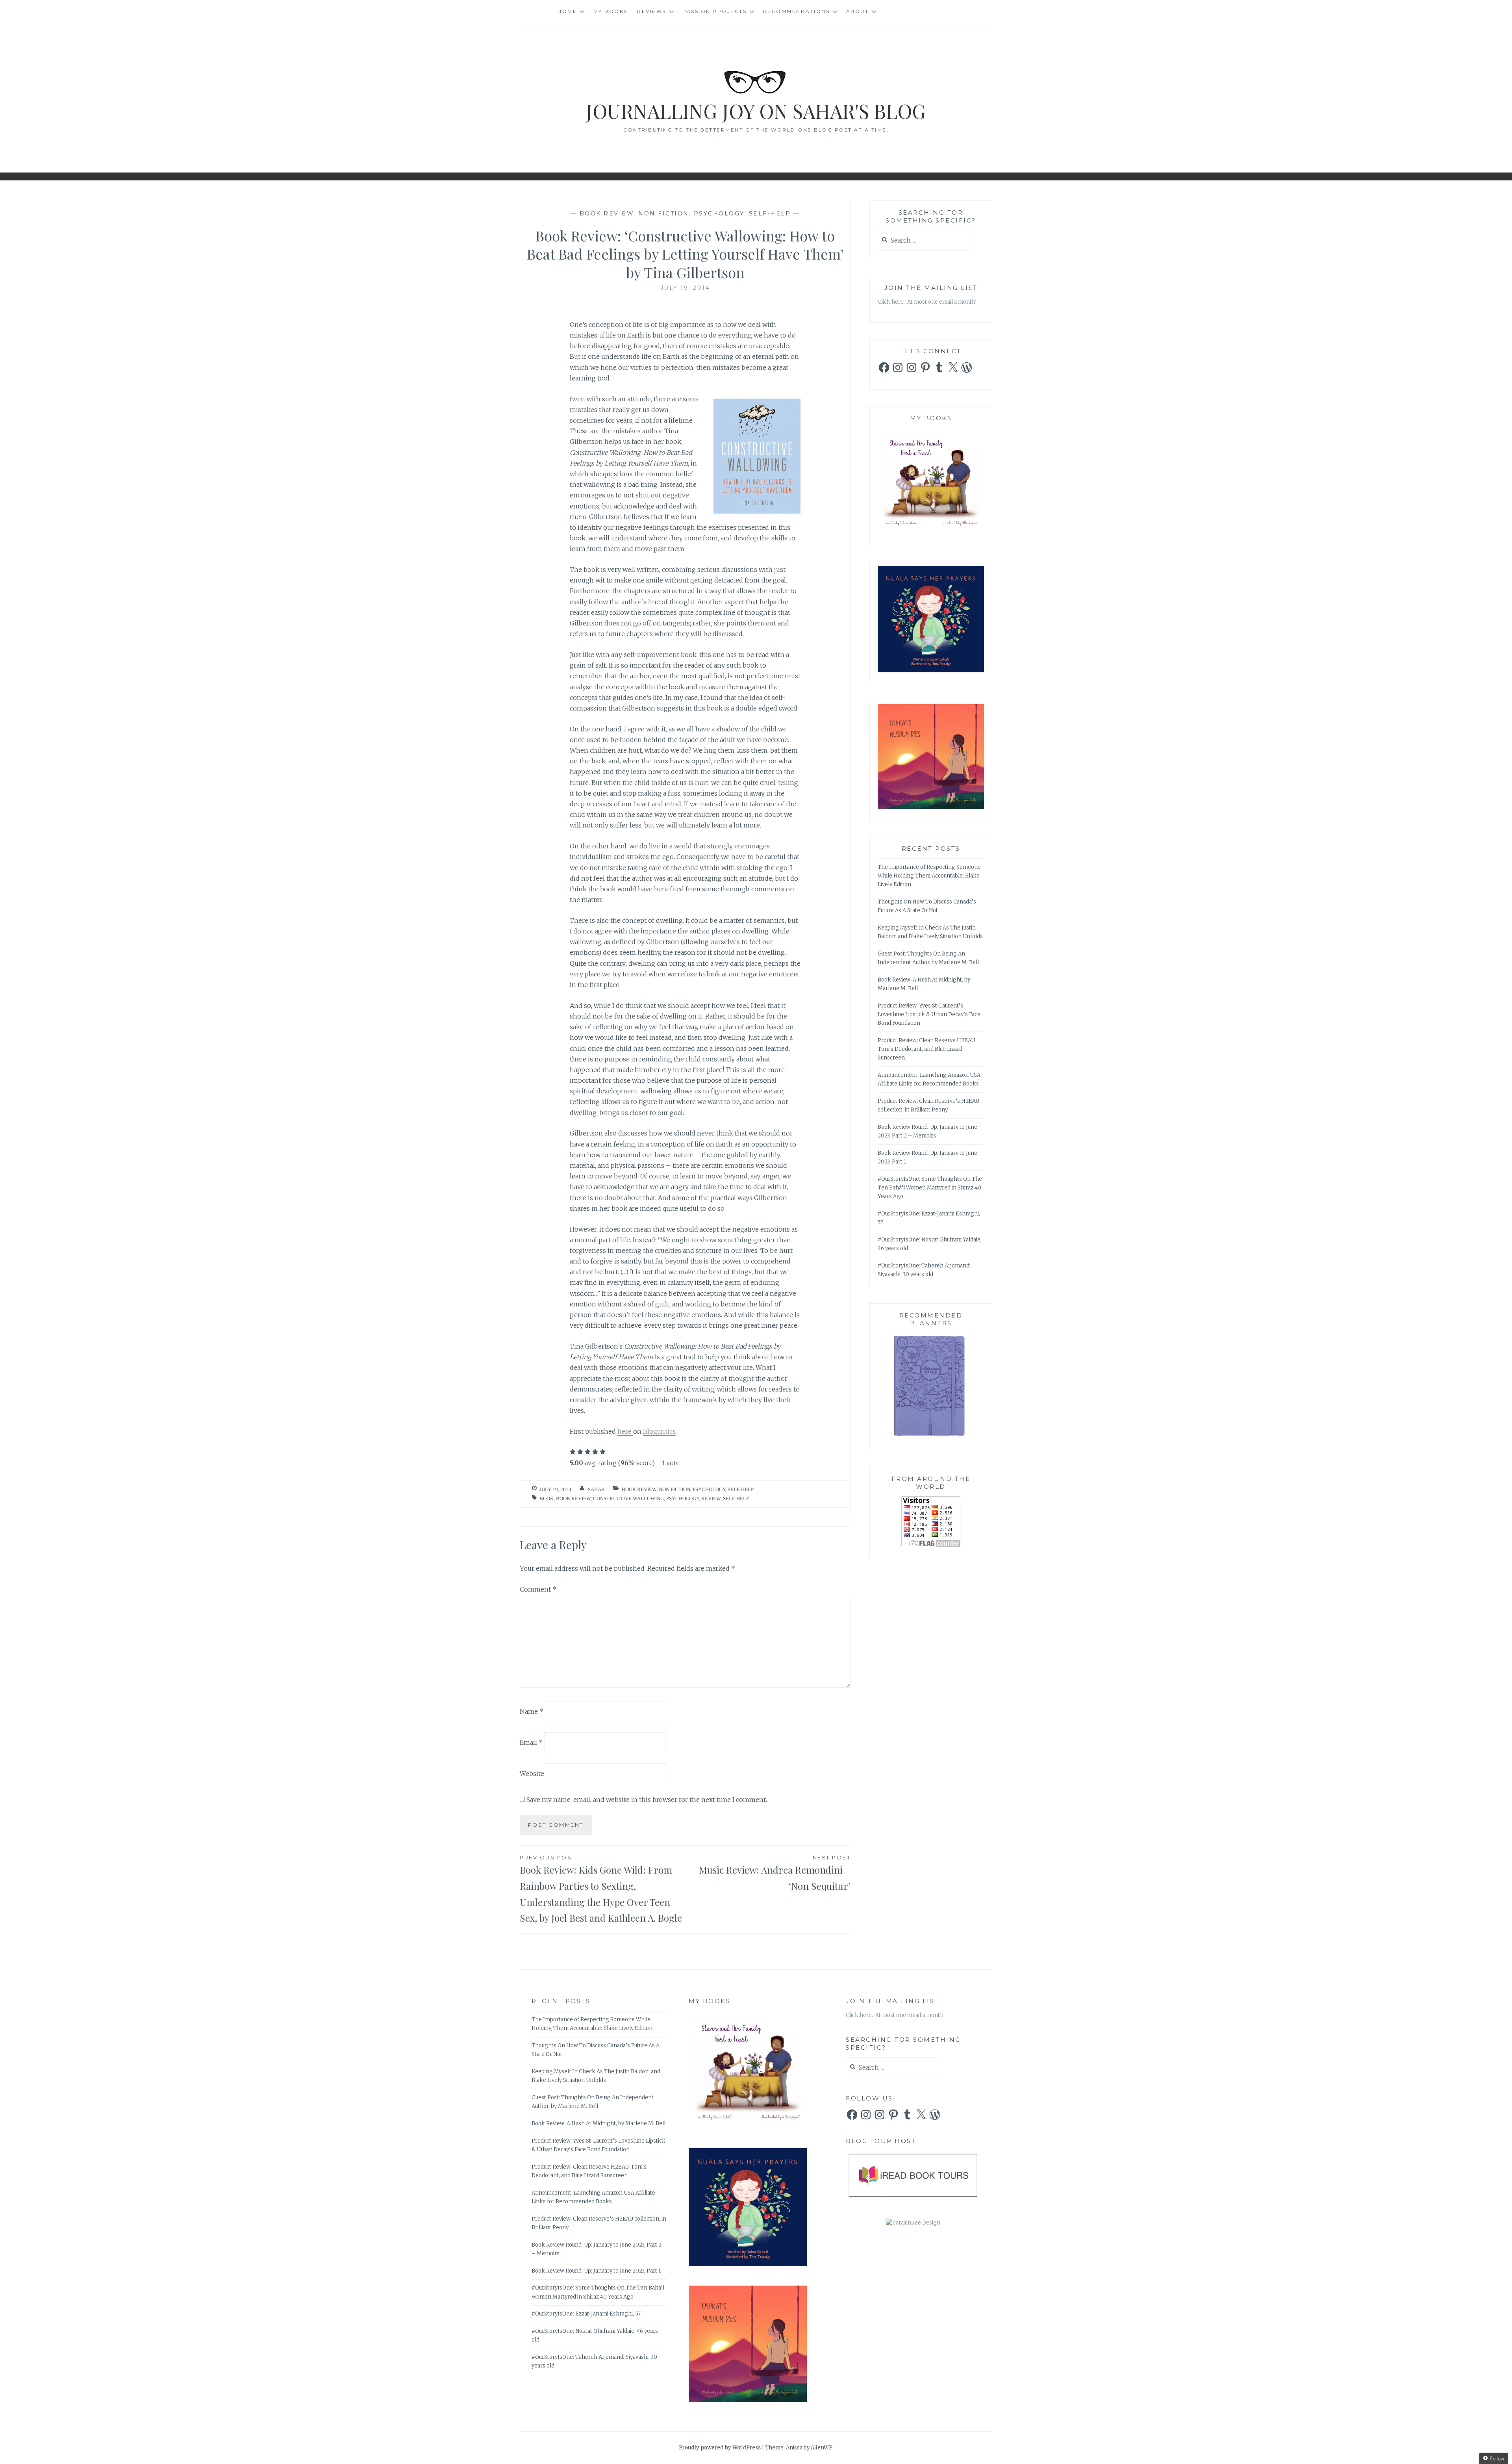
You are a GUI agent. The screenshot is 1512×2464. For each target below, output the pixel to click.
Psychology (719, 213)
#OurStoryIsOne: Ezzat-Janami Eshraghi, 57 (586, 2314)
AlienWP (822, 2448)
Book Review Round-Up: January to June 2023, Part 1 (596, 2271)
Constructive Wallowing (628, 1498)
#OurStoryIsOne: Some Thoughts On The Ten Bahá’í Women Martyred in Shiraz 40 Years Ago (930, 1188)
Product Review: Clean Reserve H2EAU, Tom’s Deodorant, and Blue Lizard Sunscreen (927, 1049)
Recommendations (797, 11)
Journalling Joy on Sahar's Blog (756, 111)
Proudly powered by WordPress (720, 2448)
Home (567, 11)
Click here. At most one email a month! (927, 302)
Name (532, 1711)
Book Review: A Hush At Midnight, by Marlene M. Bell (598, 2124)
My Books (611, 11)
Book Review (607, 213)
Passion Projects (714, 11)
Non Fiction (664, 213)
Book (547, 1498)
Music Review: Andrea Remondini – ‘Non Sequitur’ (775, 1873)
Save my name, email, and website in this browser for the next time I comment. (647, 1800)
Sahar (596, 1489)
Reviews (652, 11)
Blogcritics (659, 1431)
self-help (736, 1498)
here (625, 1431)
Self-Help (770, 213)
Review (711, 1498)
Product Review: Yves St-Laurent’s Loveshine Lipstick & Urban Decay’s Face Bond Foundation (929, 1014)
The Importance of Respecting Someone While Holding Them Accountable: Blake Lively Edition (929, 876)
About (858, 11)
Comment (538, 1589)
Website (532, 1774)
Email (531, 1742)
